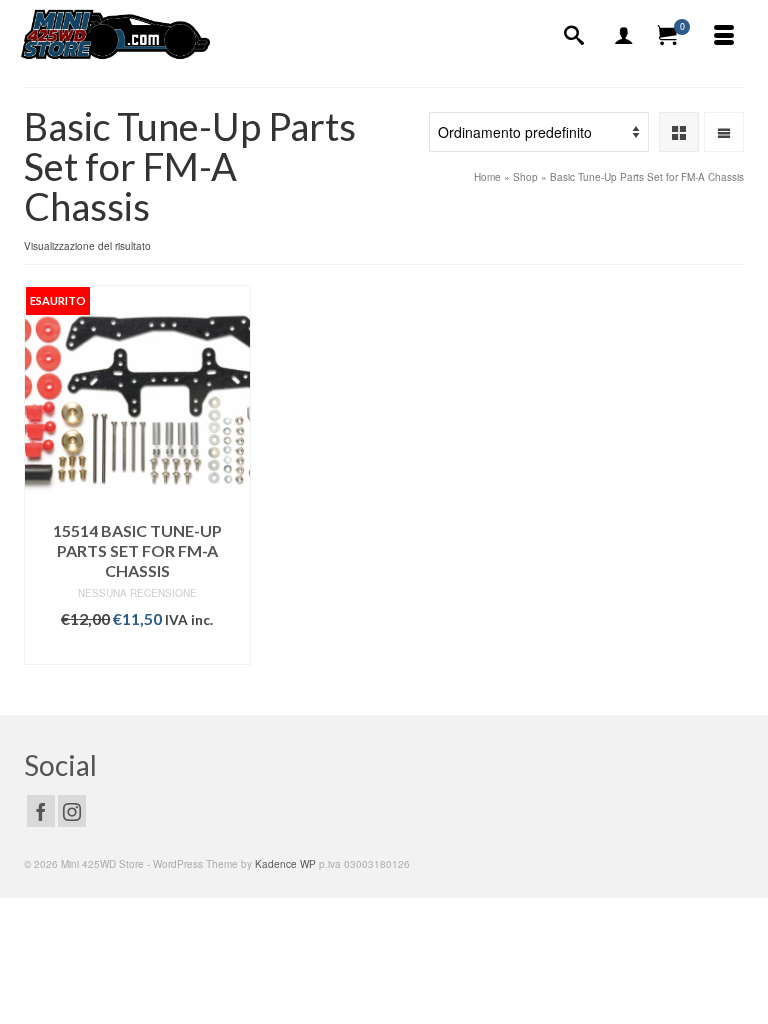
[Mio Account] (624, 36)
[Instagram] (72, 811)
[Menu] (724, 36)
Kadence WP (285, 864)
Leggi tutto (137, 649)
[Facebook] (41, 811)
